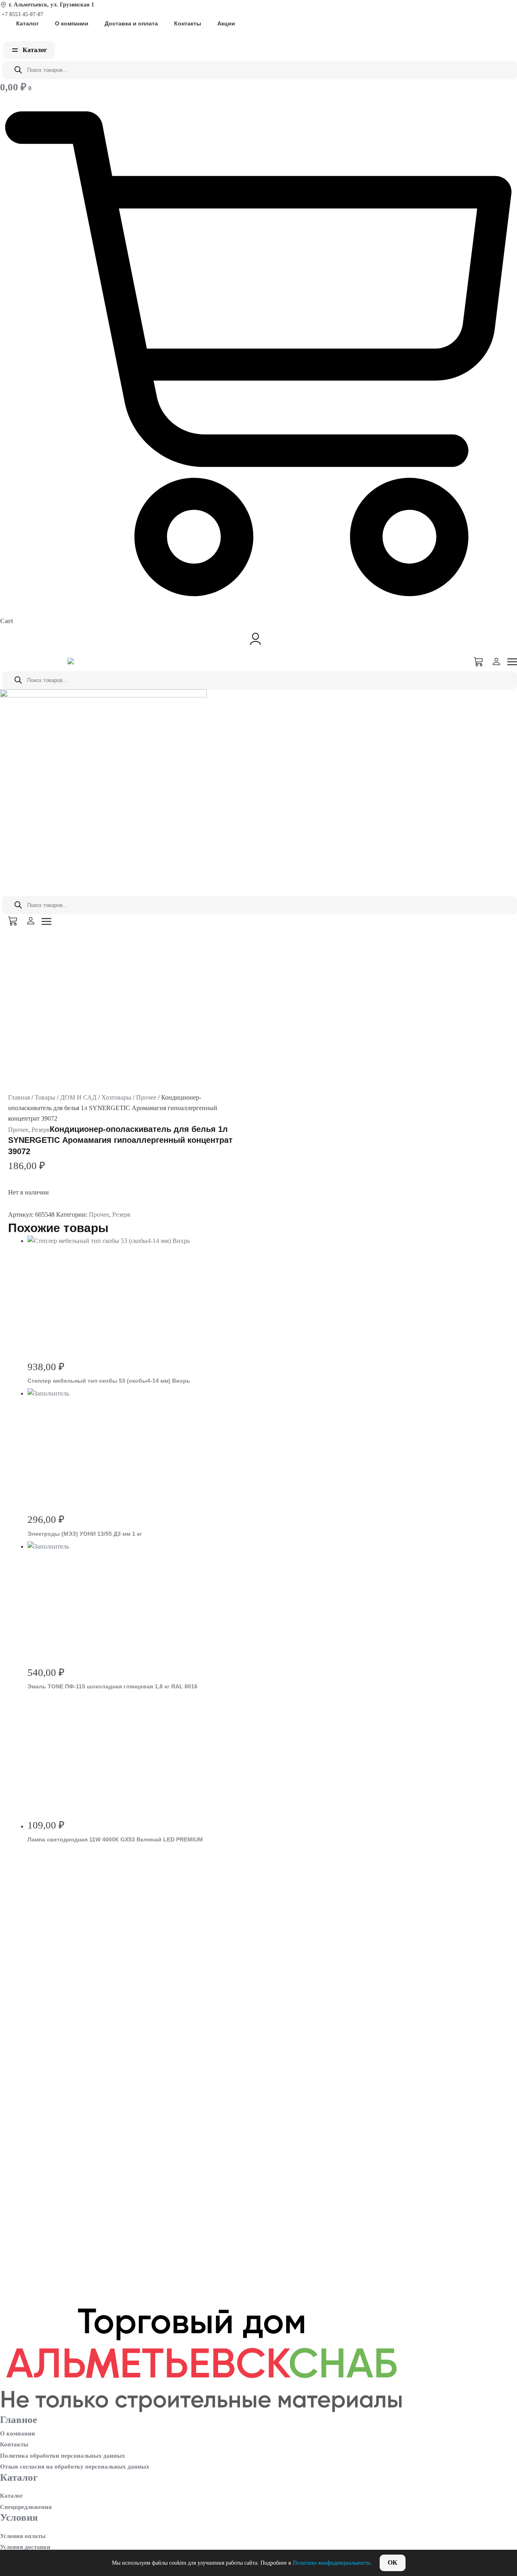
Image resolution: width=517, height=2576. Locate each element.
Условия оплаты (23, 2536)
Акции (226, 23)
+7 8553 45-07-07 (22, 14)
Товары (45, 1097)
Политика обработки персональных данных (63, 2456)
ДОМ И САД (78, 1097)
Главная (19, 1097)
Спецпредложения (26, 2507)
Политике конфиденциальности (332, 2563)
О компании (72, 23)
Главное (19, 2420)
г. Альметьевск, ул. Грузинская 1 (51, 5)
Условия (19, 2517)
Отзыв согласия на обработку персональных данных (75, 2467)
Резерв (41, 1130)
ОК (393, 2562)
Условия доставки (25, 2547)
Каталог (27, 23)
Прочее (146, 1097)
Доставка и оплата (131, 23)
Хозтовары (116, 1097)
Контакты (188, 23)
